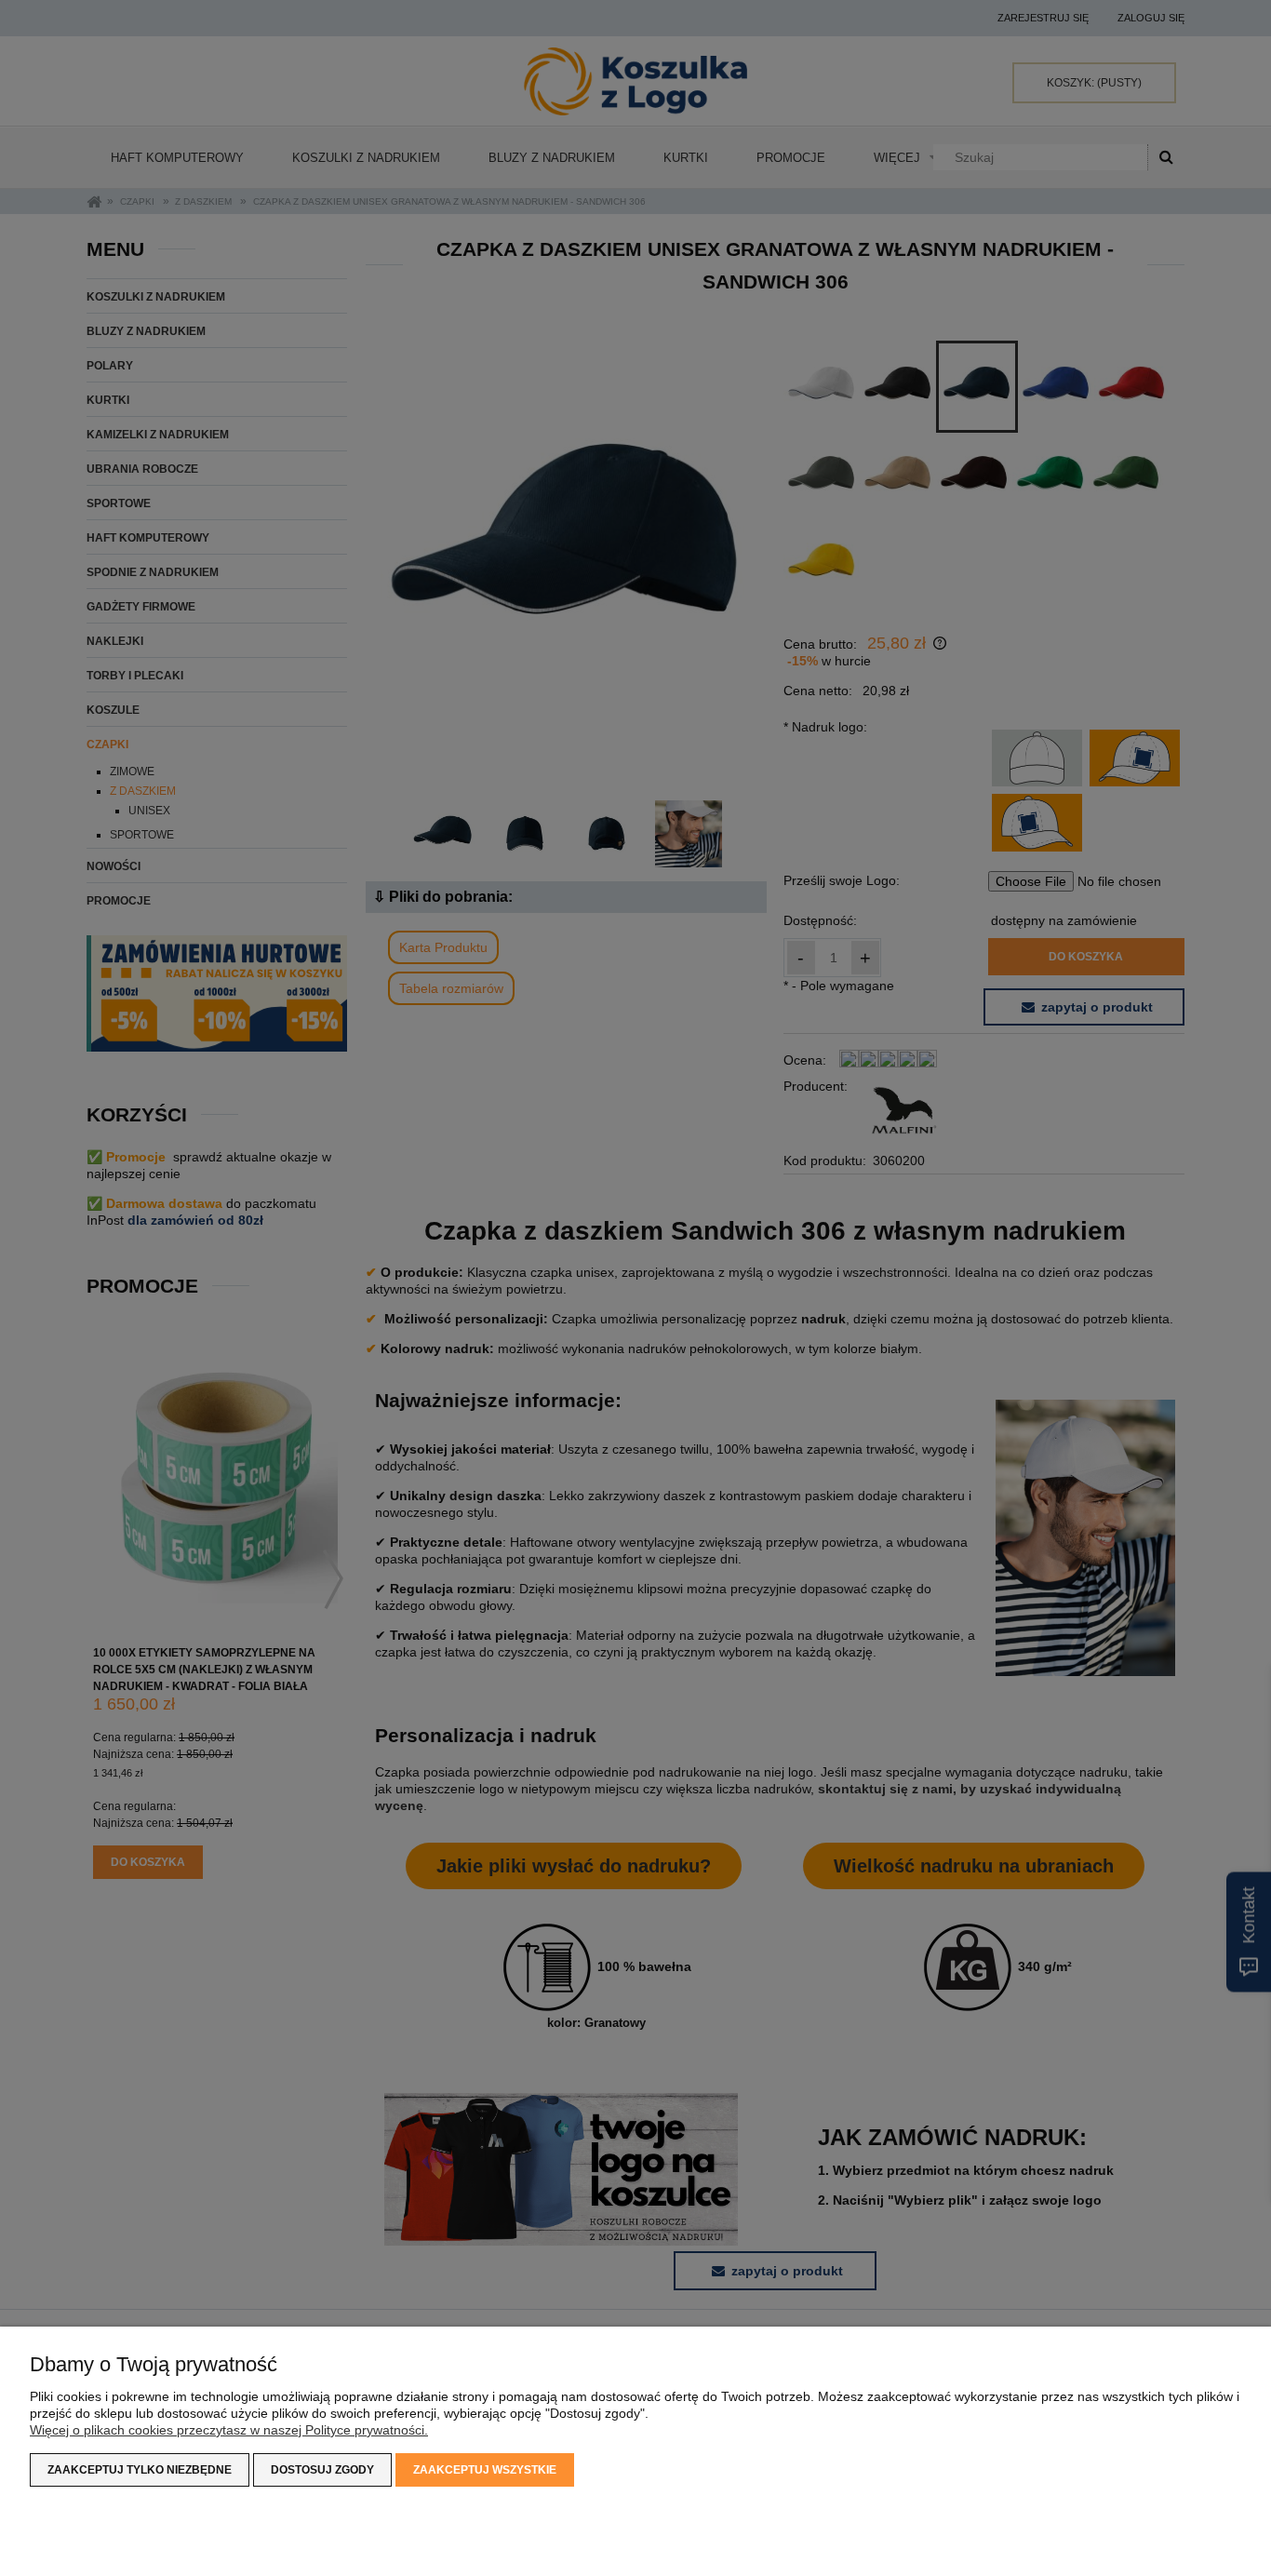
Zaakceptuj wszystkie (485, 2470)
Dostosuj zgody (322, 2470)
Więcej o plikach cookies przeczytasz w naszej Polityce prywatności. (229, 2430)
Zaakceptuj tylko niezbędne (140, 2470)
